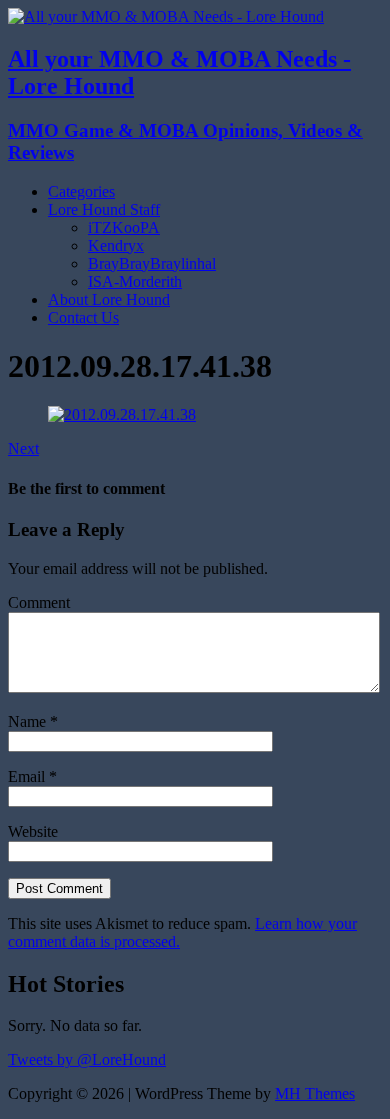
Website (33, 831)
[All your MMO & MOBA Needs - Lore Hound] (166, 16)
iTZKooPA (124, 227)
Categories (81, 191)
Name (29, 721)
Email (28, 776)
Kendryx (116, 245)
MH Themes (315, 1093)
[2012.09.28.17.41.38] (122, 414)
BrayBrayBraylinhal (152, 263)
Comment (39, 602)
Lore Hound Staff (104, 209)
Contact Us (83, 317)
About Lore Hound (109, 299)
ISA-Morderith (135, 281)
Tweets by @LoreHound (87, 1059)
